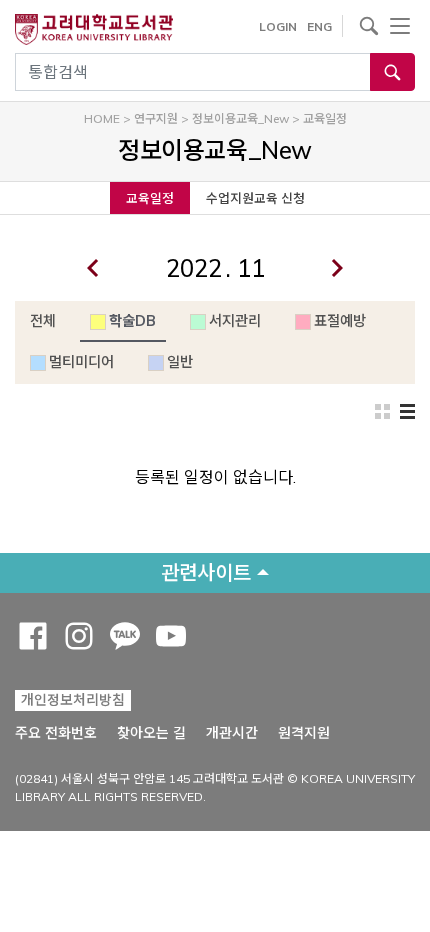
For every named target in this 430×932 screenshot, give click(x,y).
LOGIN (278, 26)
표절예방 (340, 321)
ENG (319, 26)
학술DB (132, 321)
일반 (180, 362)
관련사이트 (206, 572)
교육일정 (150, 198)
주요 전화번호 (56, 733)
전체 (43, 321)
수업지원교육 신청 (255, 198)
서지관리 (235, 321)
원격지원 (304, 732)
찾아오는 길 (151, 733)
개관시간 (232, 733)
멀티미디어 (81, 362)
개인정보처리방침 (73, 700)
